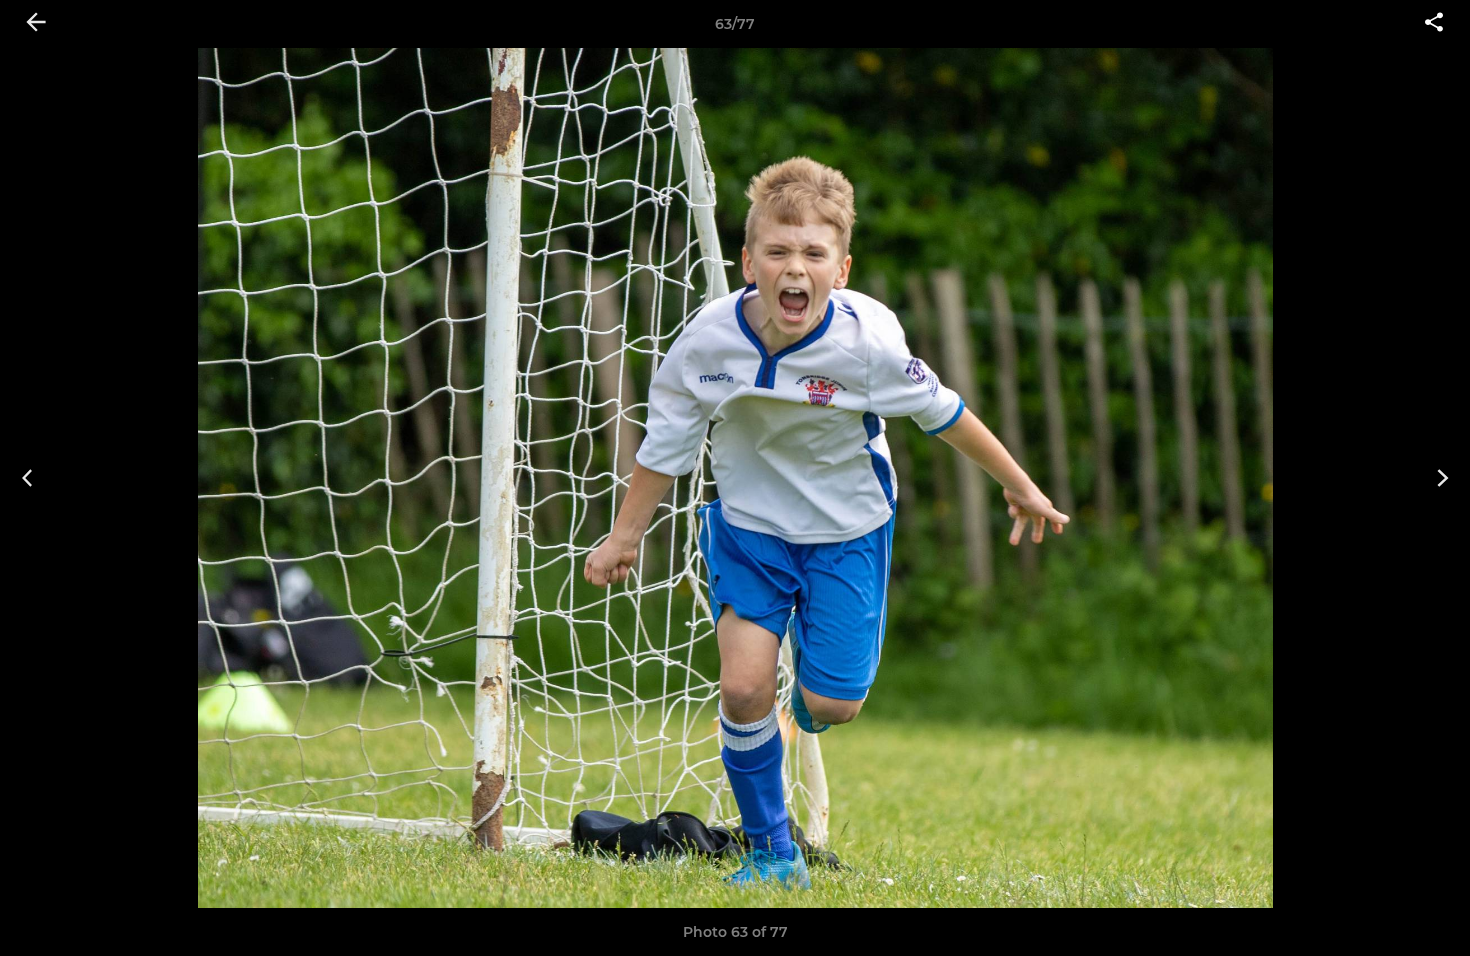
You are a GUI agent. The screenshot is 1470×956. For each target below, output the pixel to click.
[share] (1434, 24)
